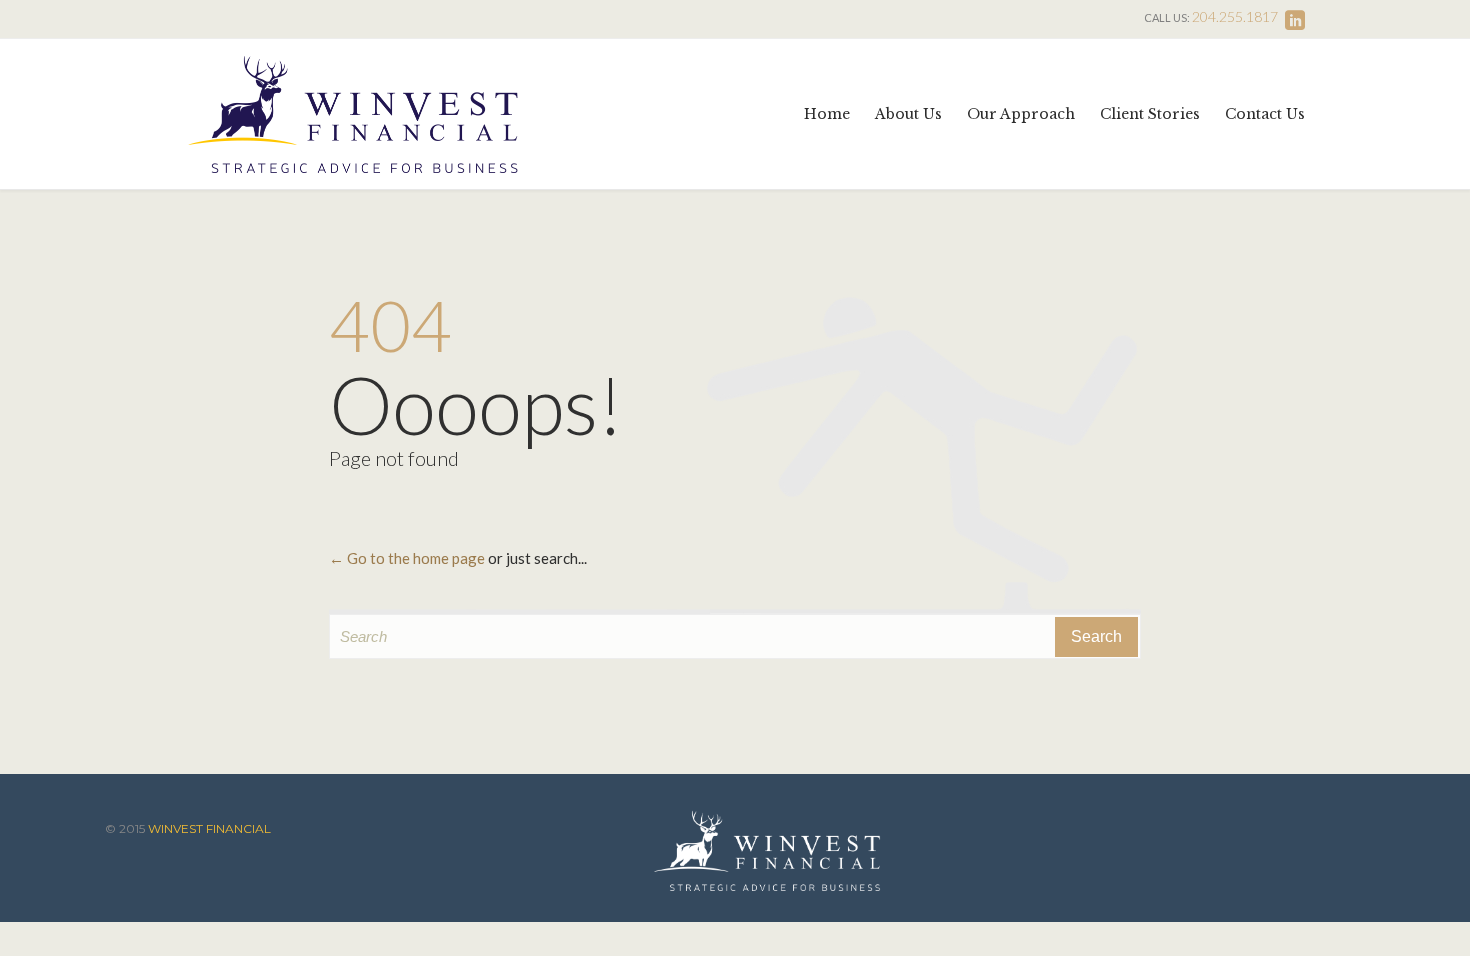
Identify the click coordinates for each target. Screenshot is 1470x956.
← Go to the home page (407, 558)
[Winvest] (353, 114)
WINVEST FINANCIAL (209, 828)
